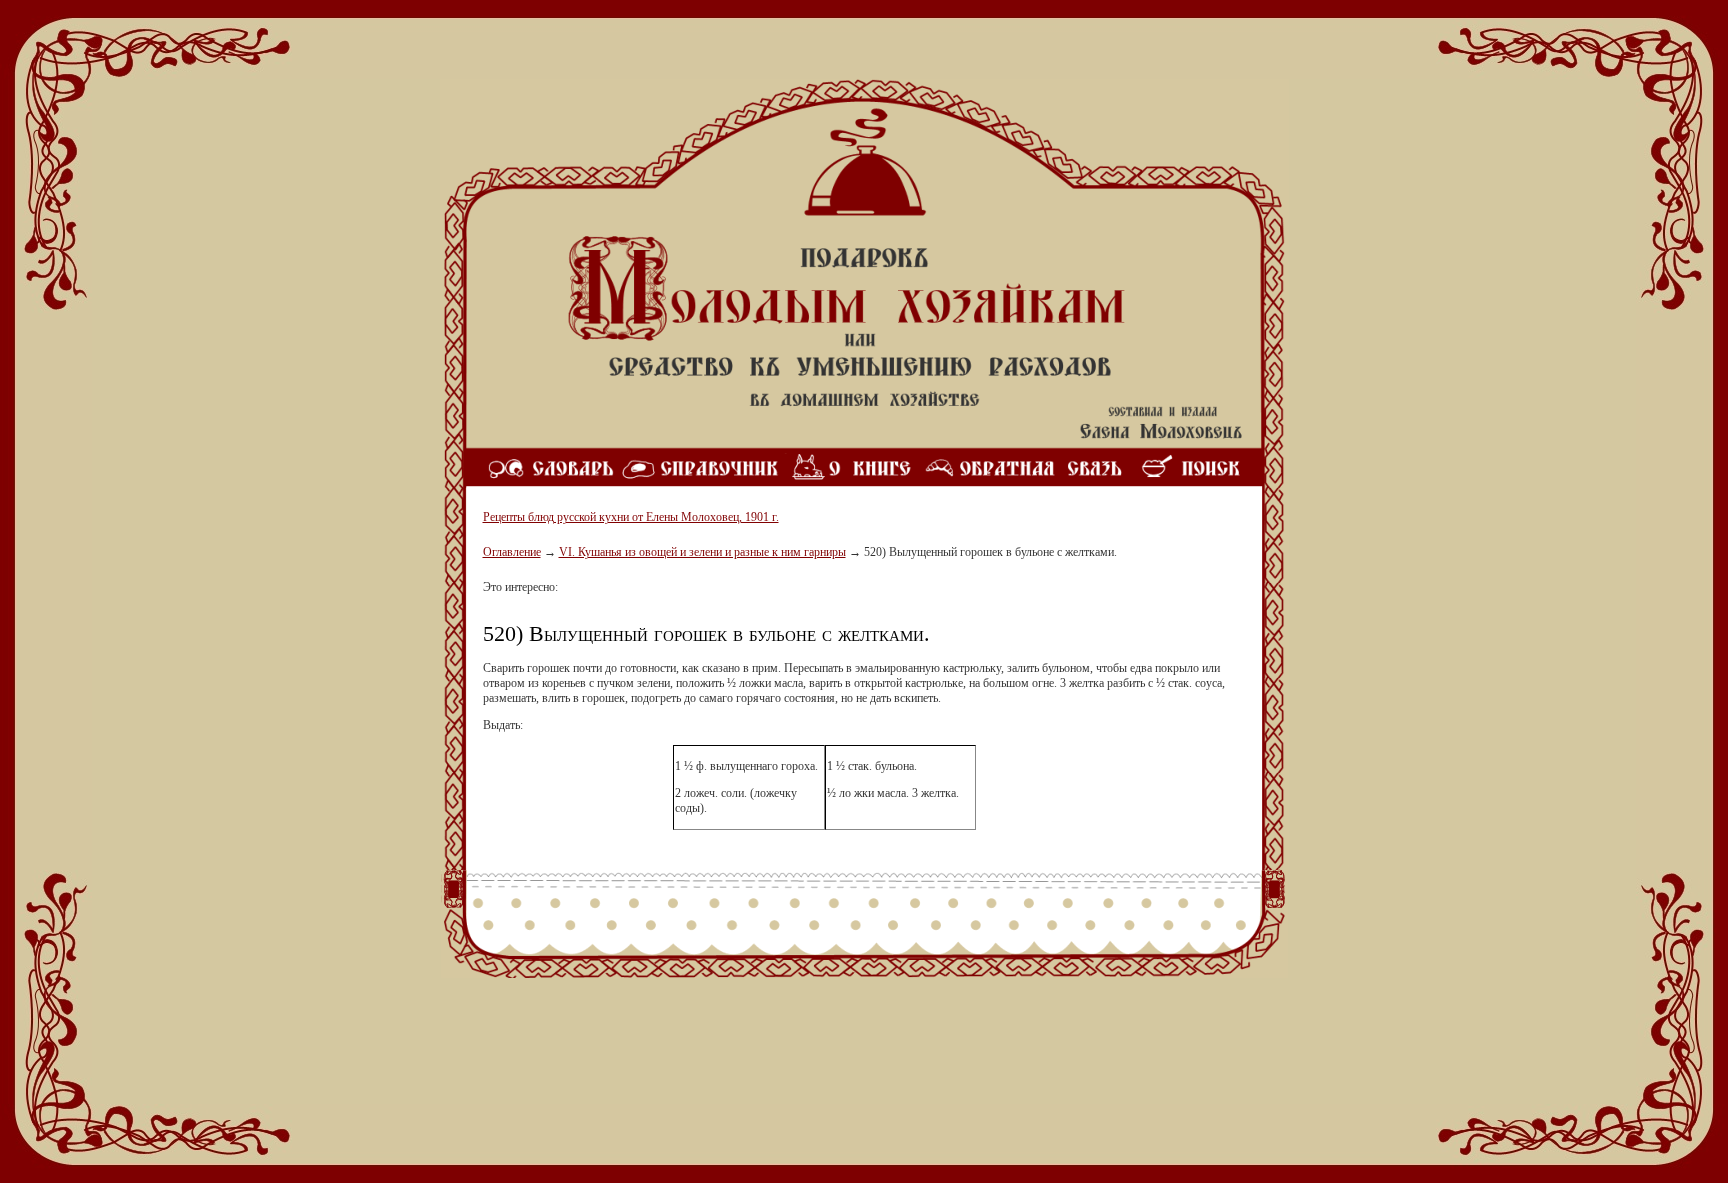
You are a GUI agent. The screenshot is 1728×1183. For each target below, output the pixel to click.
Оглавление (512, 552)
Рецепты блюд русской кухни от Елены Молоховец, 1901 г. (631, 517)
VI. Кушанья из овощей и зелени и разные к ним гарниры (702, 552)
